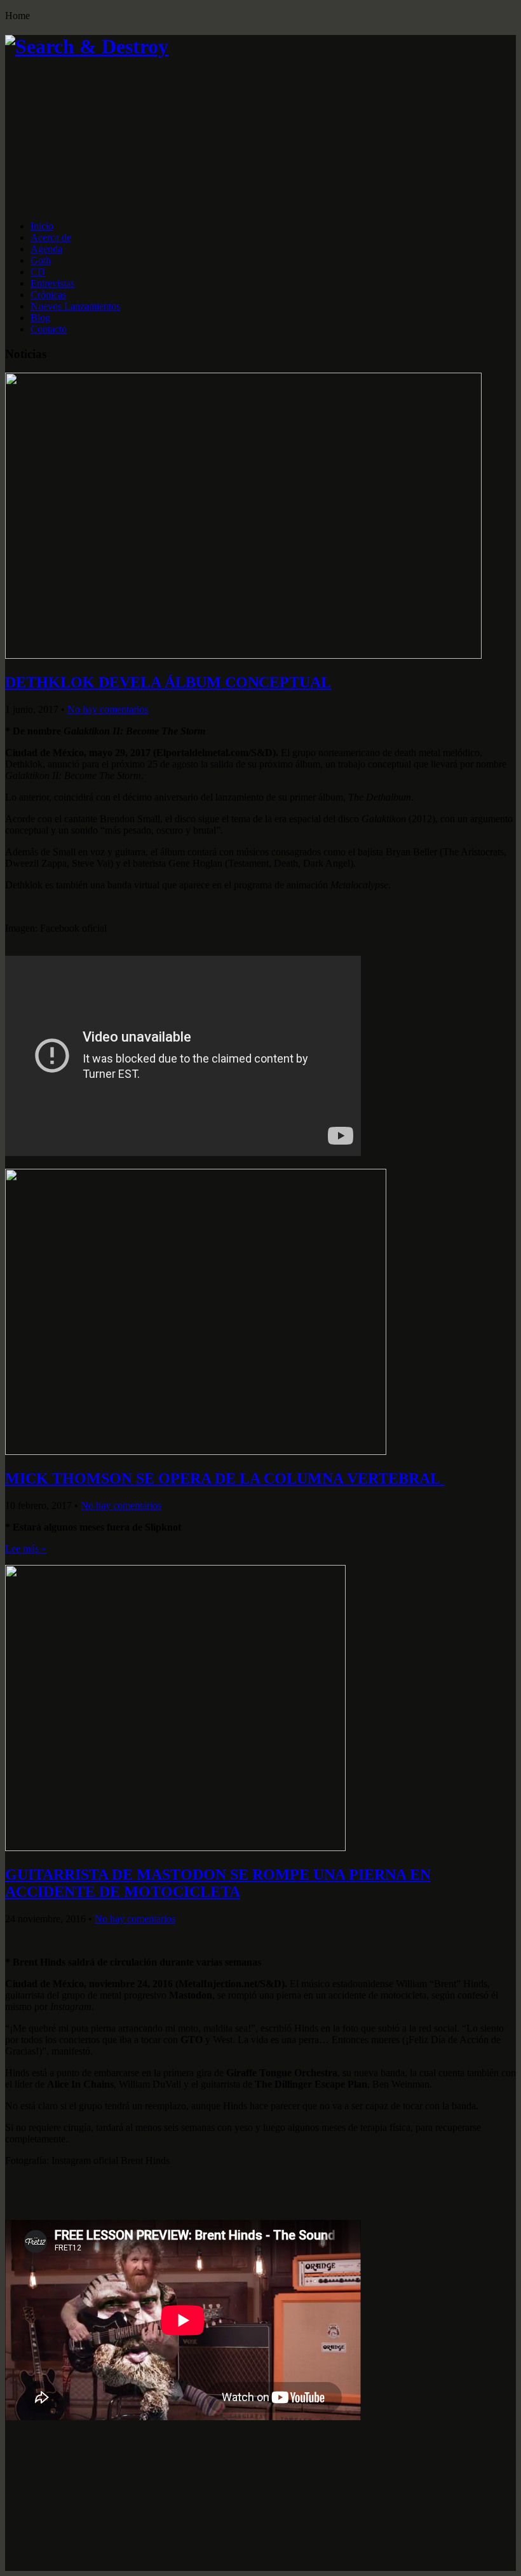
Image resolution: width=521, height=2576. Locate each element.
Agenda (46, 249)
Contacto (49, 329)
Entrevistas (52, 283)
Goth (41, 260)
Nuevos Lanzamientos (75, 306)
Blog (40, 318)
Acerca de (51, 238)
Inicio (42, 226)
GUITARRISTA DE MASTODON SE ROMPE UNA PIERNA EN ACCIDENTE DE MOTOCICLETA (218, 1883)
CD (38, 272)
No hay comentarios (108, 709)
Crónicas (48, 295)
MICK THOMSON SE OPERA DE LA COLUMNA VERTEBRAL (225, 1478)
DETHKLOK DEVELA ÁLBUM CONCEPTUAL (168, 682)
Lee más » (26, 1549)
